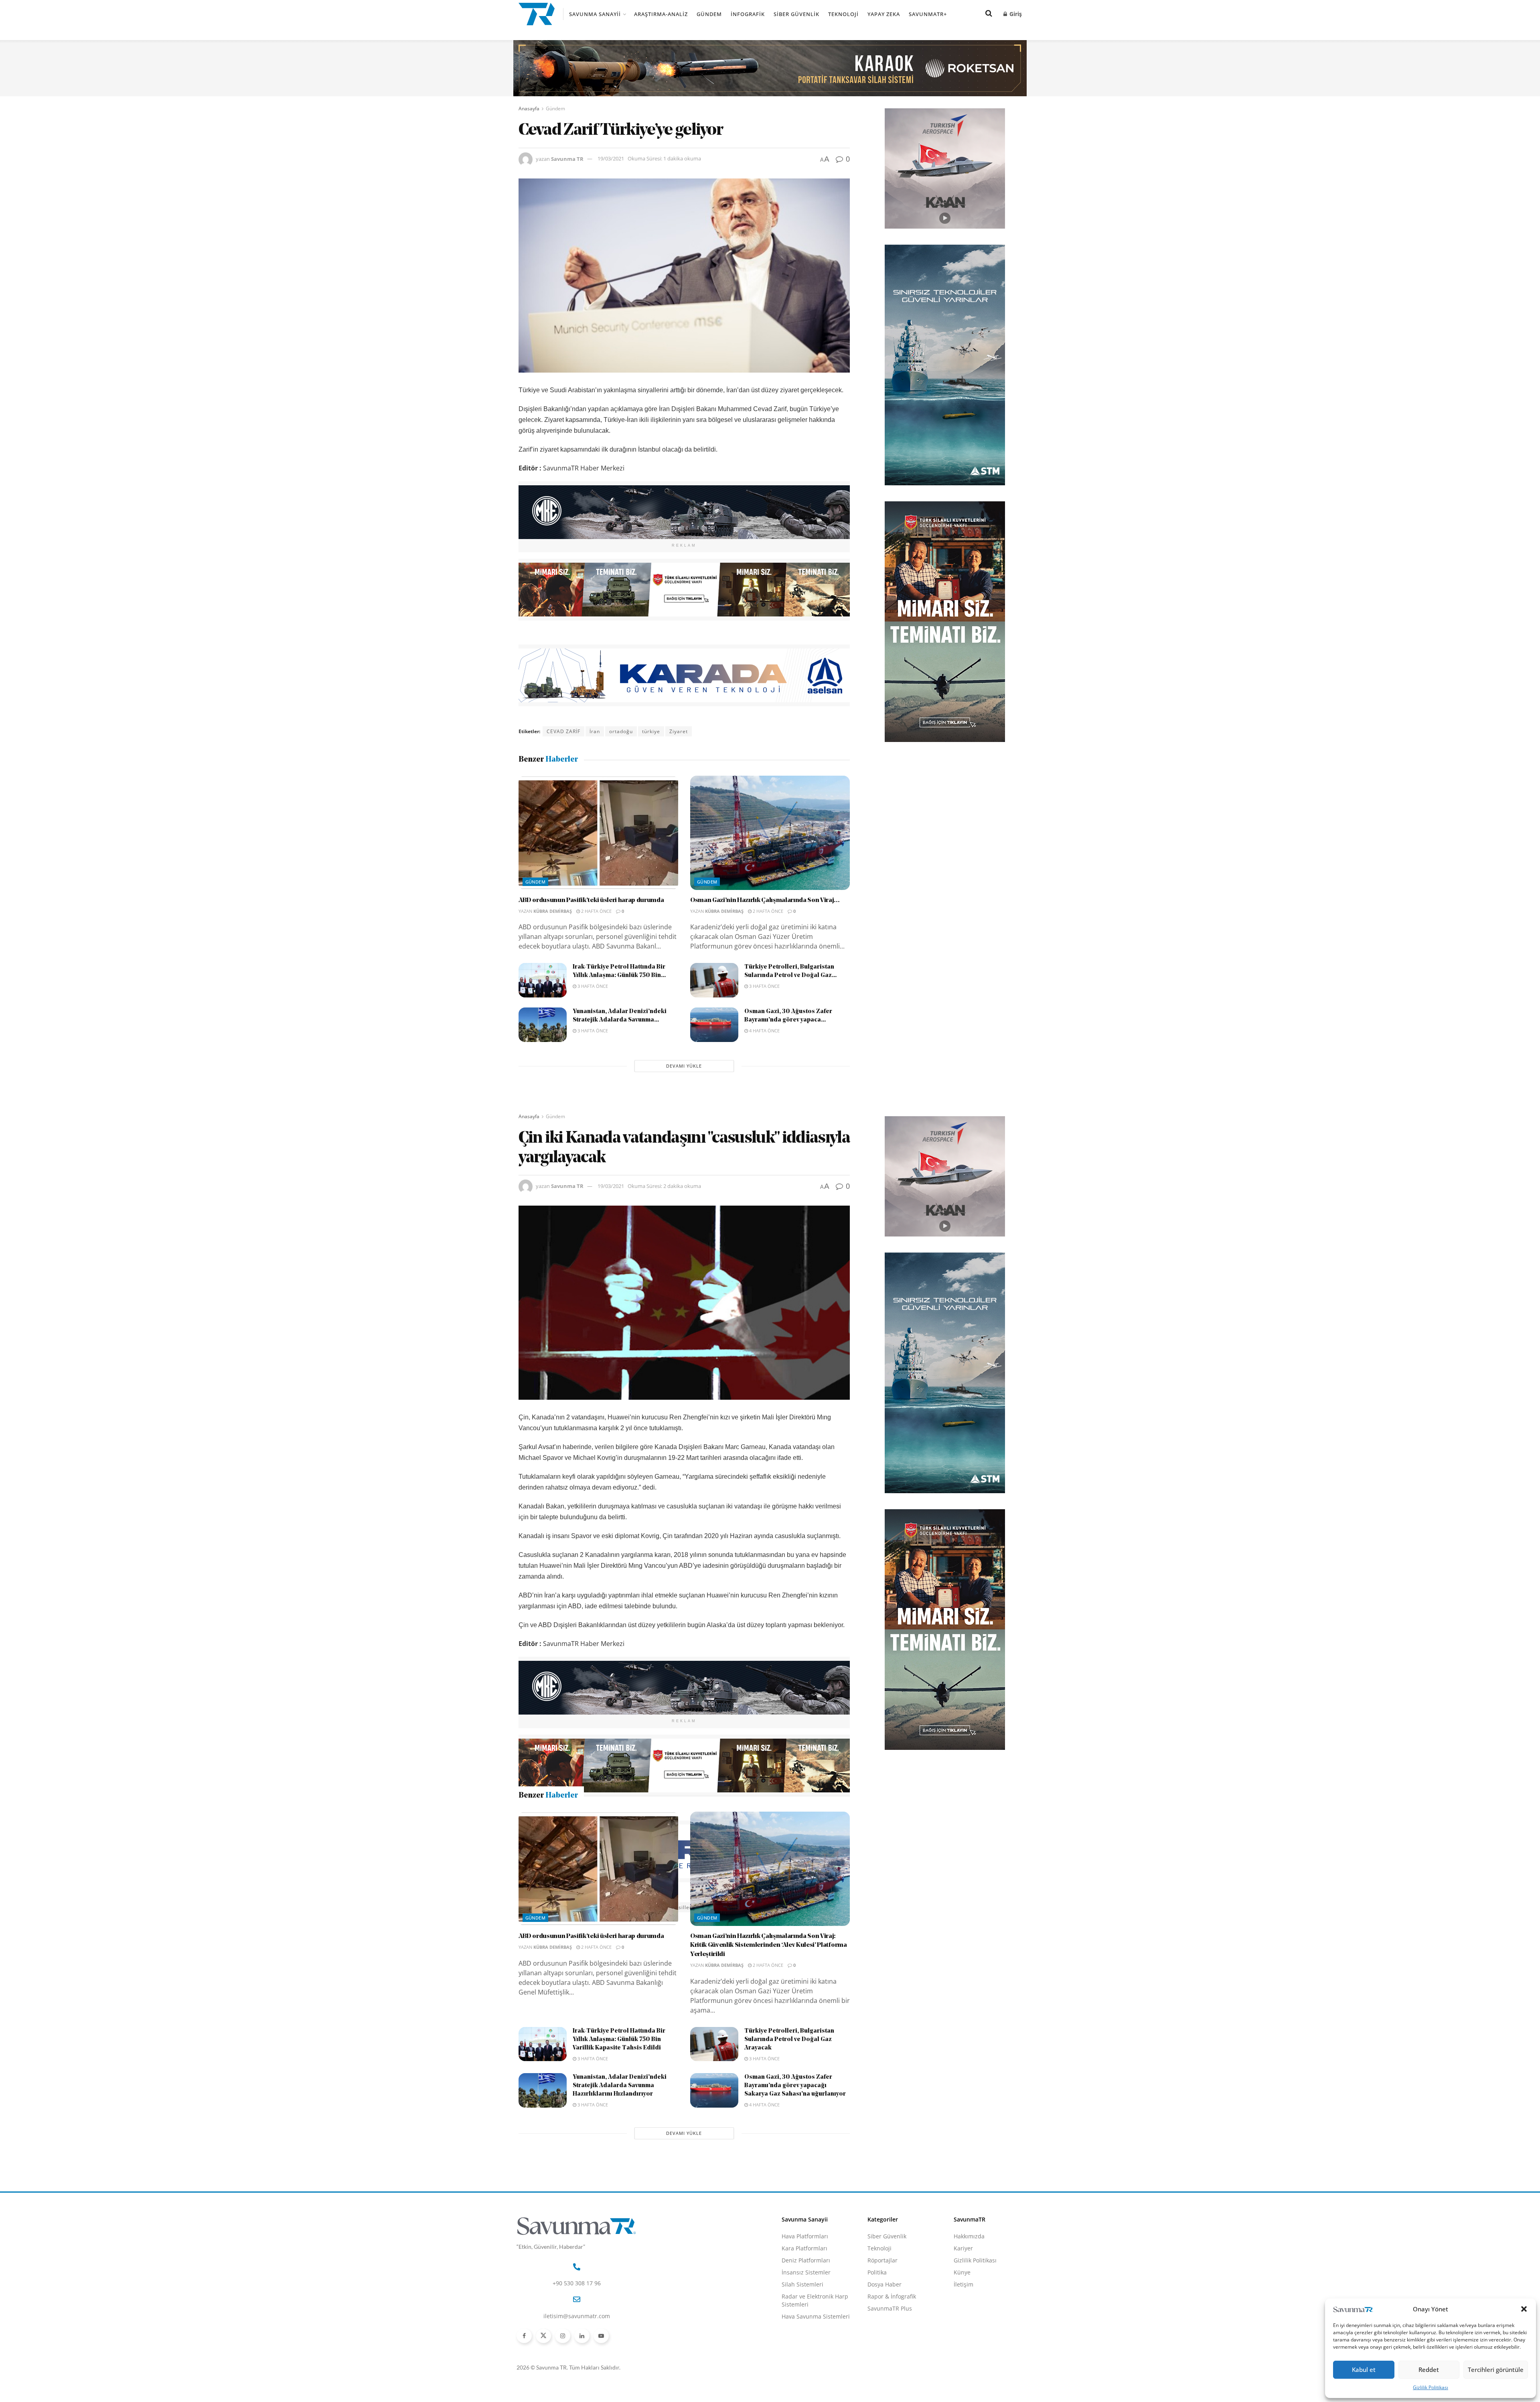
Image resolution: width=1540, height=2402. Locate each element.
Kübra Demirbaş (553, 911)
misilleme (685, 1907)
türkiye (651, 731)
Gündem (709, 14)
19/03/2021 (611, 158)
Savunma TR (567, 158)
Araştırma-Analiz (661, 14)
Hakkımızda (969, 2376)
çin (582, 1907)
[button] (1524, 2309)
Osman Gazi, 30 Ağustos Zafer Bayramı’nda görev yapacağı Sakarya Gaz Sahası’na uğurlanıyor (795, 2225)
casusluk (558, 1907)
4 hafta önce (764, 1031)
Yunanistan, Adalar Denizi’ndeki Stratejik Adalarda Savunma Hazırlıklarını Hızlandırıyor (620, 2225)
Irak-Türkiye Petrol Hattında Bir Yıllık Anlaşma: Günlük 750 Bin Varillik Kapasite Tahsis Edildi (619, 2179)
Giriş (1015, 14)
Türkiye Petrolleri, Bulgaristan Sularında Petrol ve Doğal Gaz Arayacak (789, 2179)
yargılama (720, 1907)
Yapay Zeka (884, 14)
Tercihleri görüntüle (1496, 2370)
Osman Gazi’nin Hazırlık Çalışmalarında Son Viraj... (765, 900)
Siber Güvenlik (796, 14)
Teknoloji (843, 14)
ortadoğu (621, 731)
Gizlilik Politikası (1431, 2387)
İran (595, 731)
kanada (653, 1907)
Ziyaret (679, 731)
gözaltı (604, 1907)
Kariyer (963, 2388)
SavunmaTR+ (928, 14)
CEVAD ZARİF (563, 731)
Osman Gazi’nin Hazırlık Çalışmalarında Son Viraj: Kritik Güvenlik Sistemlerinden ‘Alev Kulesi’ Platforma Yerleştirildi (769, 2085)
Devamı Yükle (684, 1066)
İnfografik (748, 14)
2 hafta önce (596, 911)
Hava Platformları (805, 2376)
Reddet (1429, 2370)
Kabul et (1364, 2370)
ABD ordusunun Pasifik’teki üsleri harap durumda (591, 900)
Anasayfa (529, 108)
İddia (628, 1907)
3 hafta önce (592, 986)
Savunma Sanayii (595, 14)
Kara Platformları (804, 2388)
